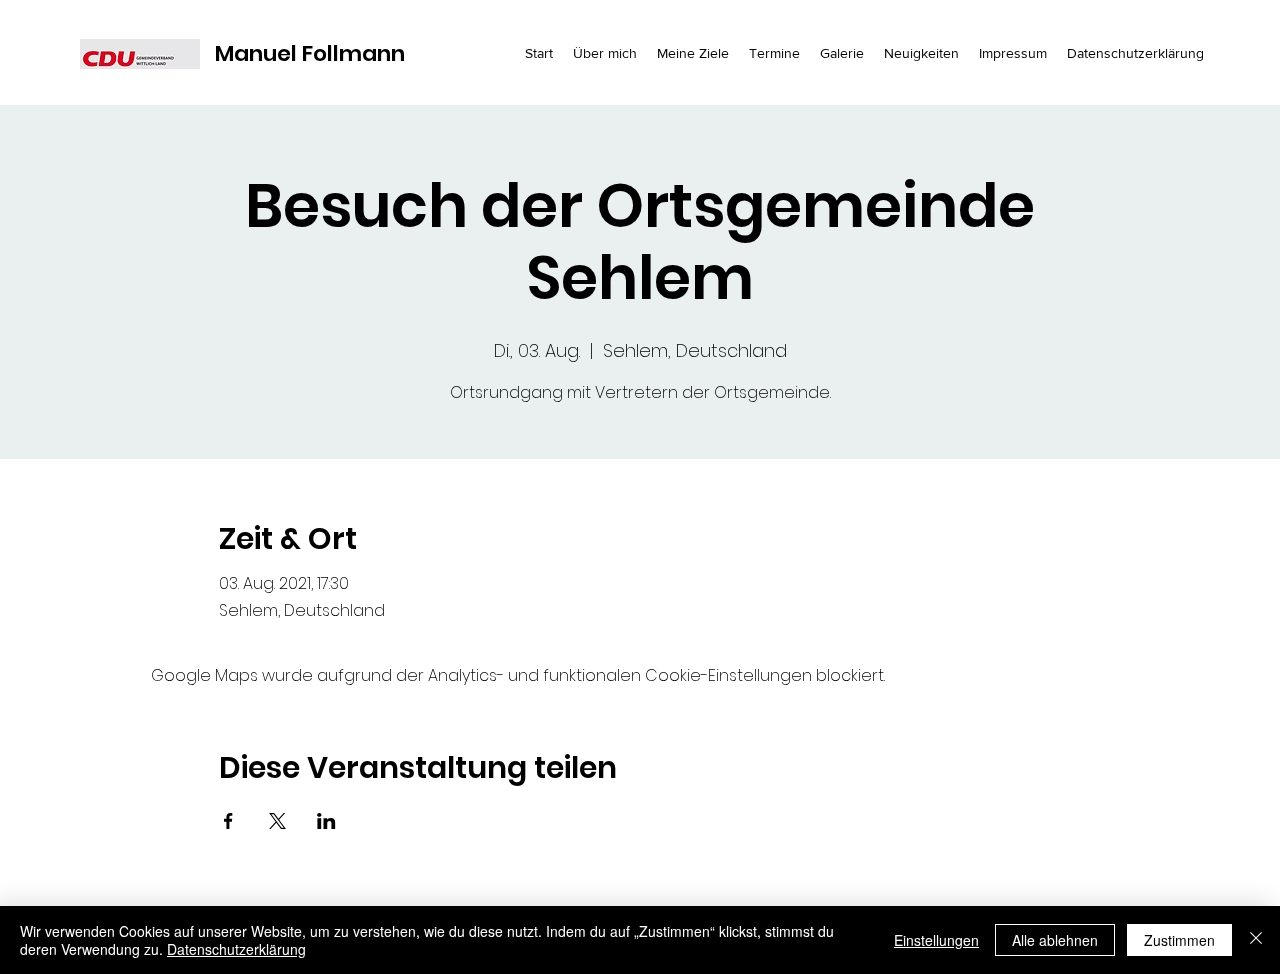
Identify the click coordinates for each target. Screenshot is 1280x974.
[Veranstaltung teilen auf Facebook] (228, 821)
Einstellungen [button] (936, 940)
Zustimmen (1179, 940)
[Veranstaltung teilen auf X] (277, 821)
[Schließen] (1256, 940)
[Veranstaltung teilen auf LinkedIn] (326, 821)
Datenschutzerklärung (236, 949)
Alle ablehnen (1055, 940)
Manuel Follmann (310, 53)
